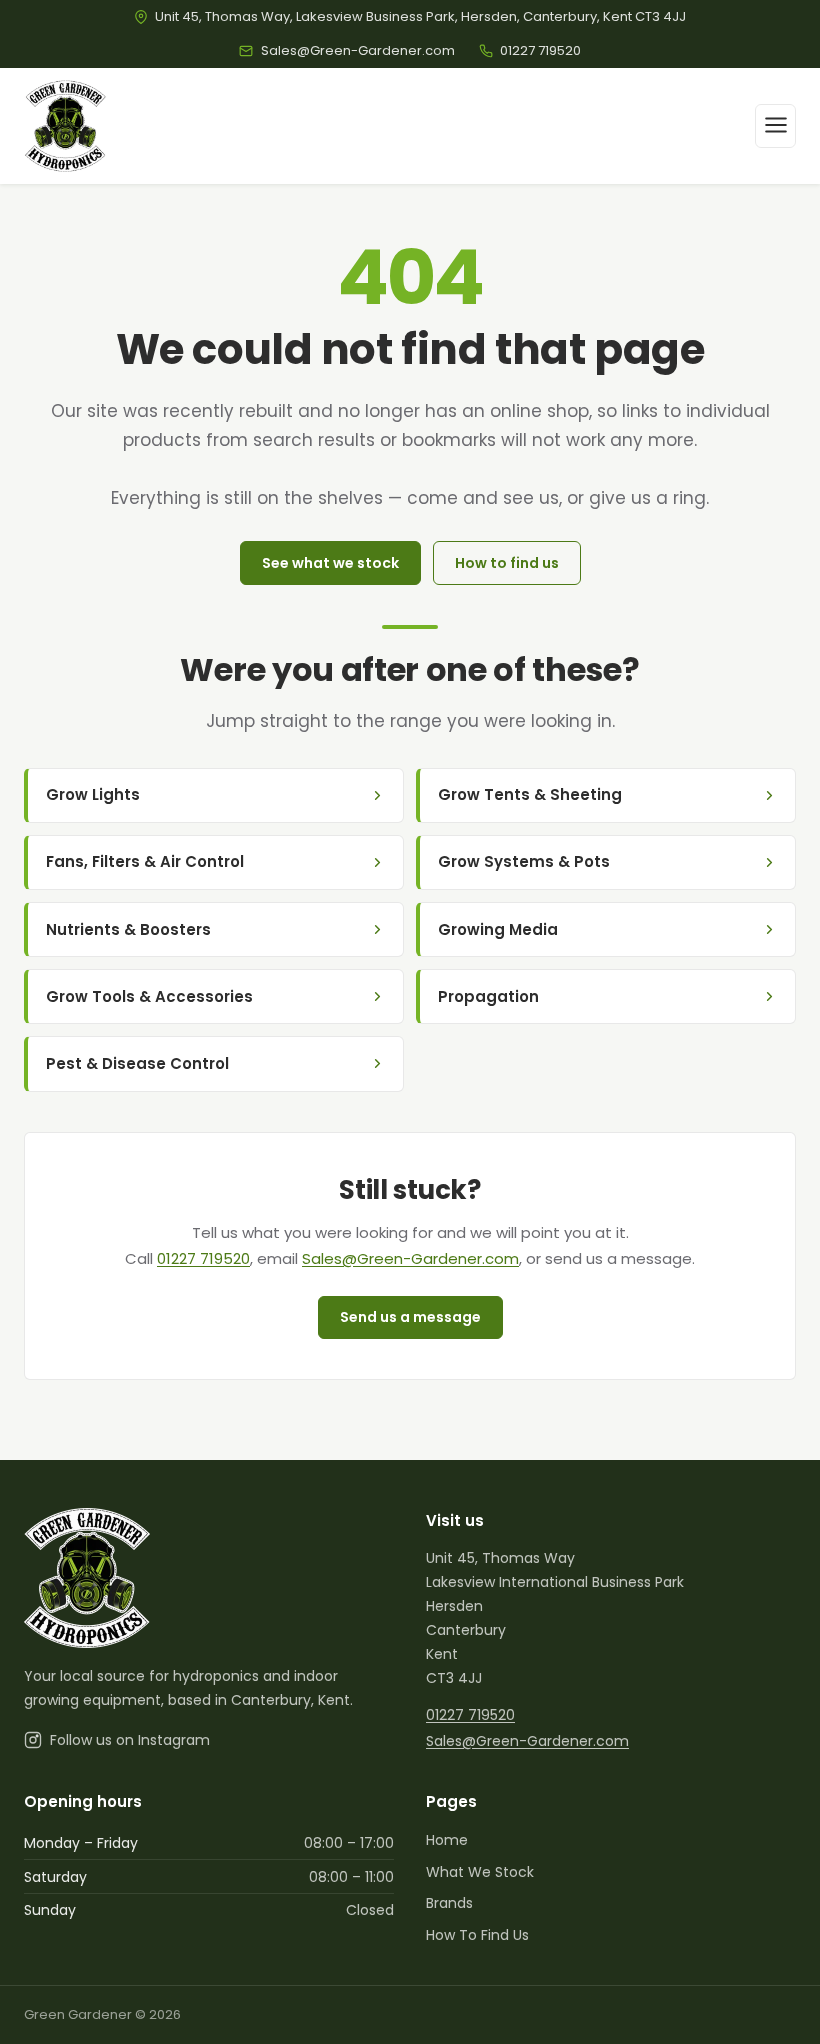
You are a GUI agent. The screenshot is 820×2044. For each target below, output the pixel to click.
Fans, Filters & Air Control (145, 861)
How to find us (507, 563)
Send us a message (410, 1317)
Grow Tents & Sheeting (530, 794)
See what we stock (330, 563)
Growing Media (498, 929)
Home (447, 1840)
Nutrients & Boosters (128, 929)
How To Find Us (477, 1935)
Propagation (488, 996)
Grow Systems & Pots (524, 861)
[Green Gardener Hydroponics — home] (65, 126)
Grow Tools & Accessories (149, 996)
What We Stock (480, 1872)
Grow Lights (93, 794)
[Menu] (775, 126)
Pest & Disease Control (137, 1063)
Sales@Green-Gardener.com (410, 1258)
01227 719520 (203, 1258)
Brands (449, 1903)
